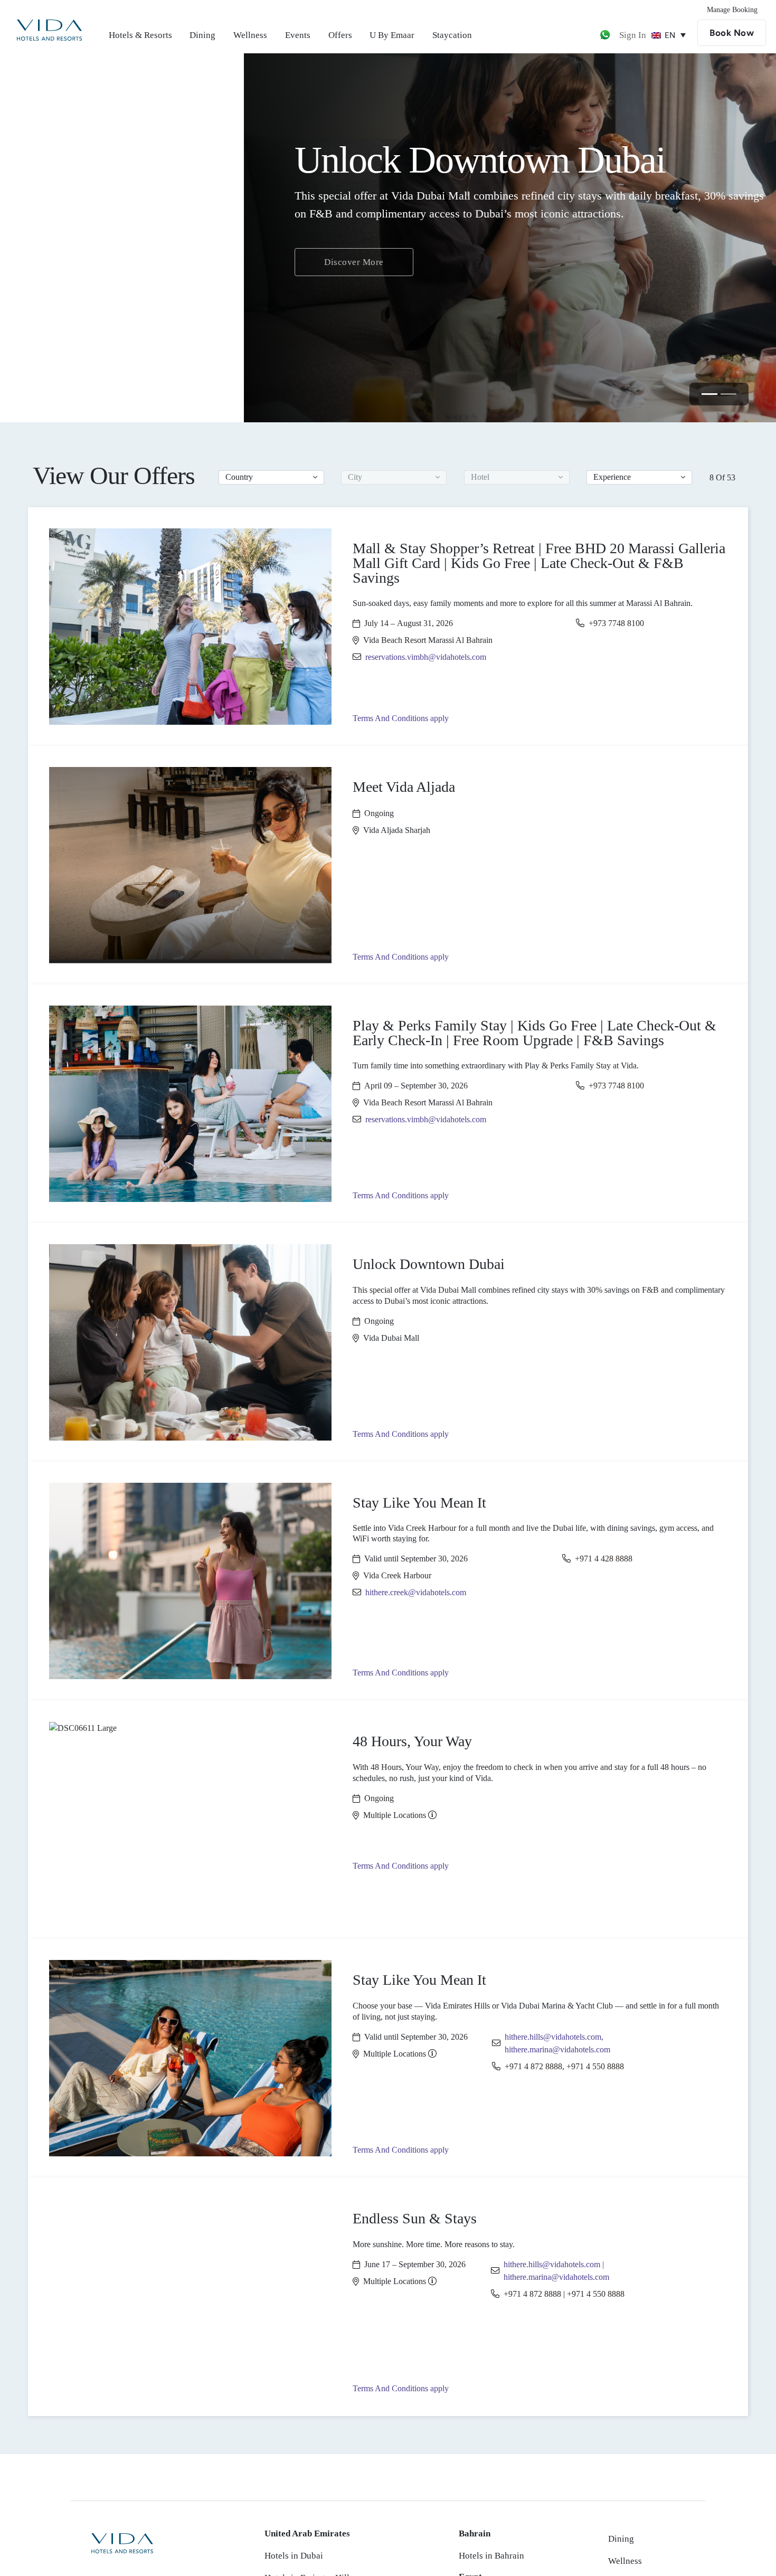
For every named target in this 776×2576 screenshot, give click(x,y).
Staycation (452, 35)
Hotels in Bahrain (491, 2556)
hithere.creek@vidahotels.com (416, 1592)
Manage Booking (732, 10)
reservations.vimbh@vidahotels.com (426, 657)
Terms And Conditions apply (401, 718)
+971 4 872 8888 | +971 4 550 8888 (564, 2294)
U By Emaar (392, 35)
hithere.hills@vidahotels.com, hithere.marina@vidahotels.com (557, 2043)
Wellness (250, 35)
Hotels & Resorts (140, 35)
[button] (271, 477)
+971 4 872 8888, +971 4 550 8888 (564, 2066)
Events (298, 35)
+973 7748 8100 (616, 623)
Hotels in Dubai (294, 2556)
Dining (202, 35)
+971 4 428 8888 (604, 1559)
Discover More (110, 253)
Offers (340, 35)
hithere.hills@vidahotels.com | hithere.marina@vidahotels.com (556, 2271)
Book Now (732, 33)
